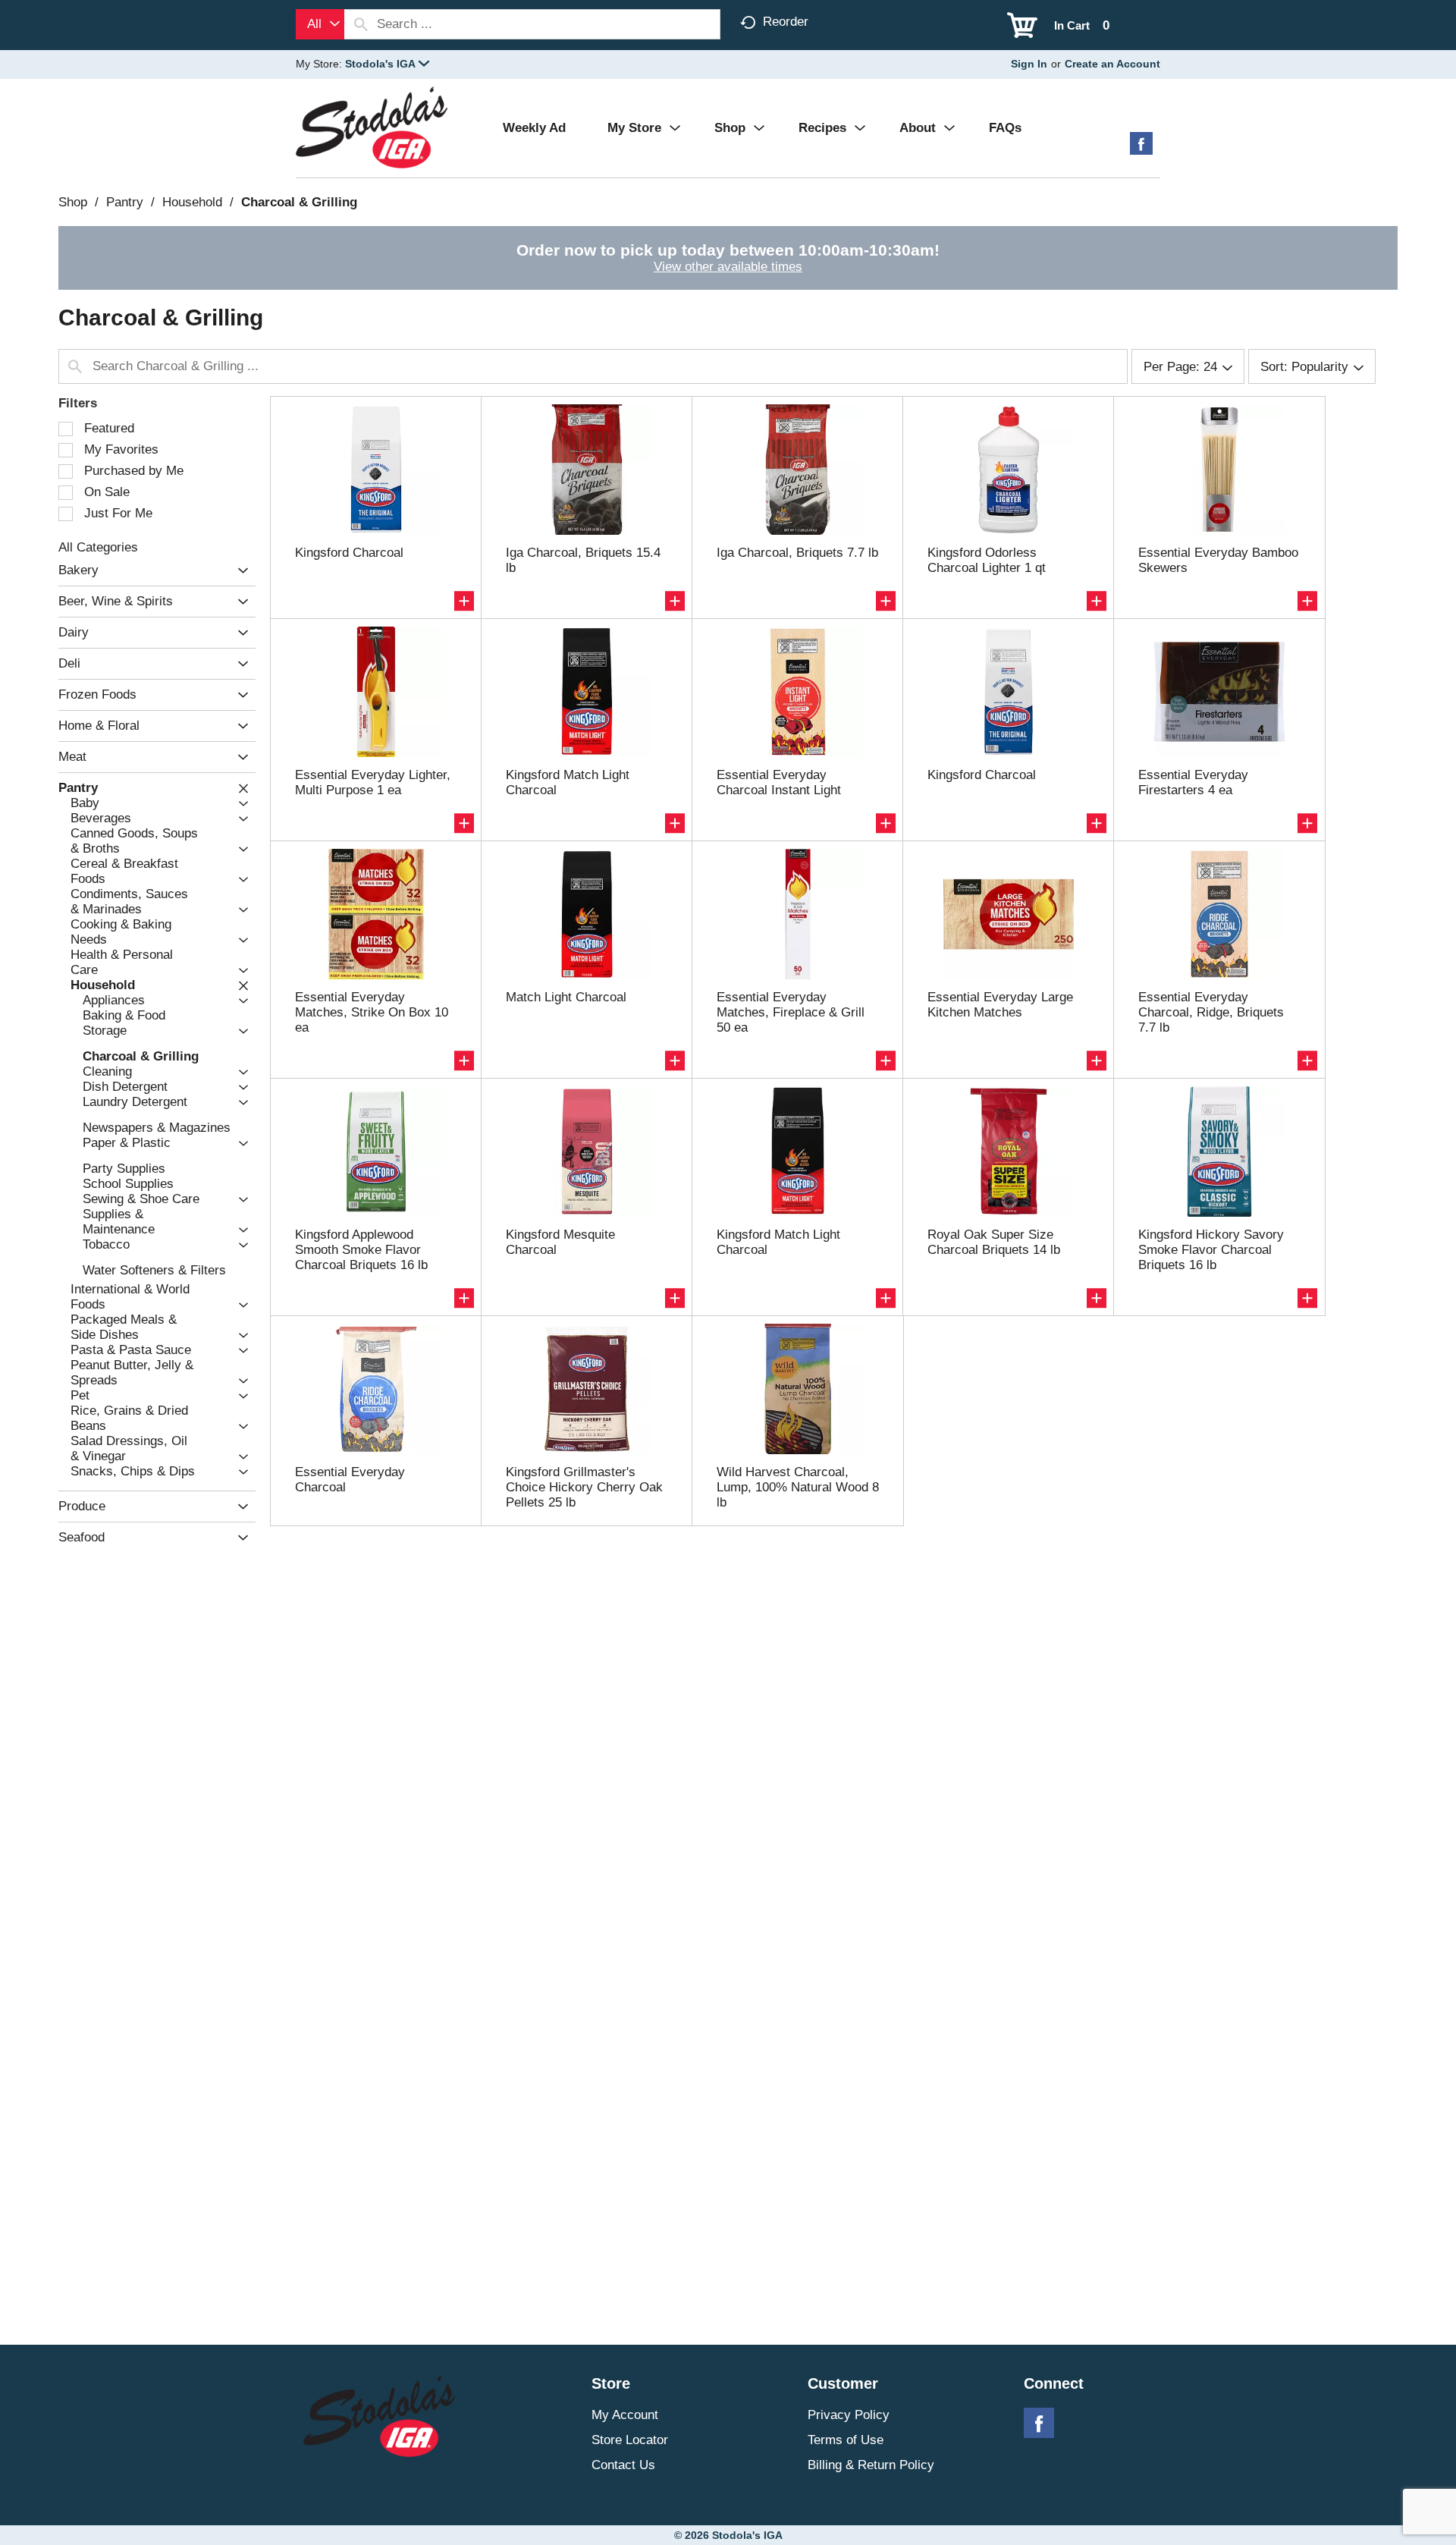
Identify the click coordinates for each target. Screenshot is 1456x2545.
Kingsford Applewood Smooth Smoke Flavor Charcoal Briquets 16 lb (361, 1250)
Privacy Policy (849, 2415)
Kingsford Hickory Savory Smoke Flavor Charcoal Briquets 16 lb (1211, 1250)
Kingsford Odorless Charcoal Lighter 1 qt (987, 560)
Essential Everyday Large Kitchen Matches (1000, 1005)
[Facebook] (1141, 149)
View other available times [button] (728, 267)
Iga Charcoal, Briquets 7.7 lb (797, 553)
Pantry (125, 202)
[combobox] (320, 24)
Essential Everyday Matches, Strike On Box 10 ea (372, 1012)
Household (192, 202)
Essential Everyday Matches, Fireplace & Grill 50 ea (791, 1012)
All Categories (98, 547)
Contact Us (623, 2465)
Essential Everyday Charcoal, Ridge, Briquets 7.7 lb (1211, 1012)
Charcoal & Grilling (299, 202)
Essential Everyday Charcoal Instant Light (779, 782)
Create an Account (1112, 64)
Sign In (1029, 64)
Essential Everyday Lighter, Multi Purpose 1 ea (373, 782)
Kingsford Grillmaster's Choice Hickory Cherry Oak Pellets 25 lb (584, 1487)
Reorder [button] (786, 22)
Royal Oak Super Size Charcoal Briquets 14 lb (994, 1242)
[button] (387, 64)
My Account (625, 2415)
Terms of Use (846, 2440)
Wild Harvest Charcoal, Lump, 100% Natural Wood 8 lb (798, 1487)
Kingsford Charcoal (349, 553)
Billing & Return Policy (871, 2465)
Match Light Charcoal (566, 997)
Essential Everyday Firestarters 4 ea (1193, 782)
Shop (73, 202)
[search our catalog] (361, 24)
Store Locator (630, 2440)
